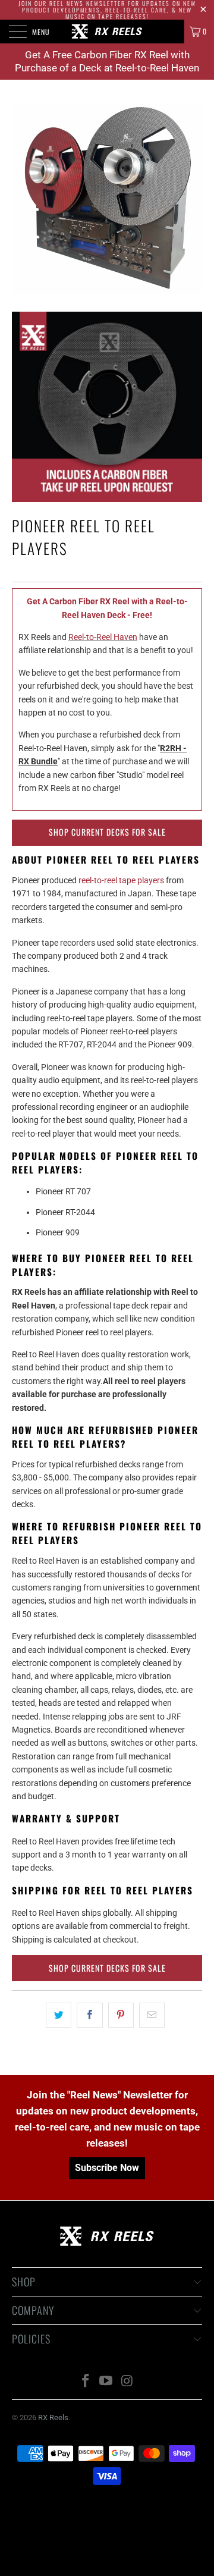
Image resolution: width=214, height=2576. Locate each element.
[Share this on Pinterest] (121, 2015)
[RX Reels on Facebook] (86, 2382)
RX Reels (53, 2417)
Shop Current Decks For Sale (107, 832)
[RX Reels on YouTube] (106, 2382)
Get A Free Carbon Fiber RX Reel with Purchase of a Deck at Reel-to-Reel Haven (107, 61)
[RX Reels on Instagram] (127, 2382)
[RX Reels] (107, 32)
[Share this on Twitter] (59, 2015)
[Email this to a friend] (152, 2015)
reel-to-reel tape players (121, 880)
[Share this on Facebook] (89, 2015)
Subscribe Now (107, 2168)
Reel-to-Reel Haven (103, 637)
